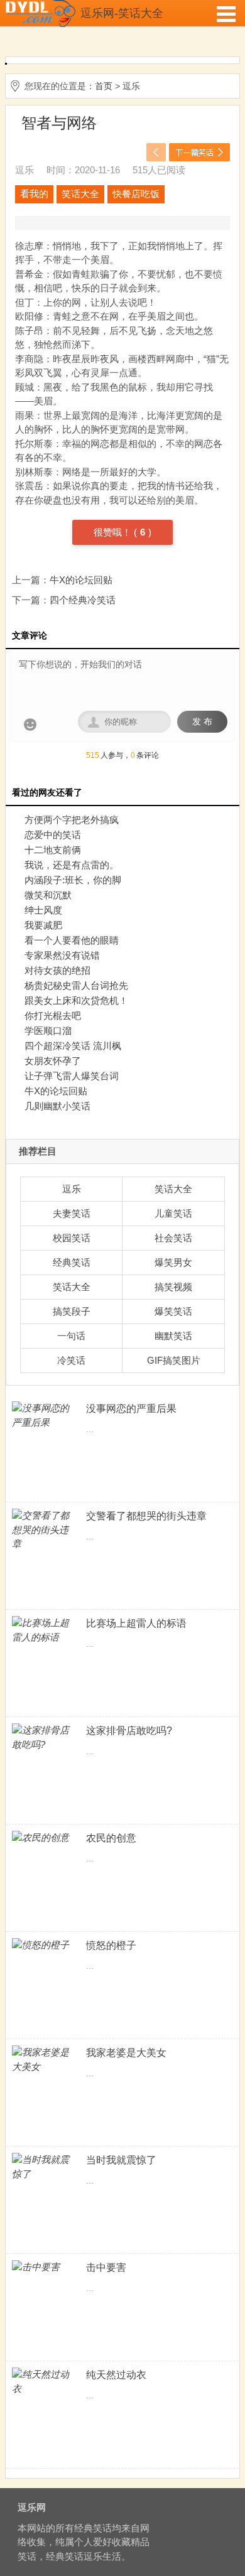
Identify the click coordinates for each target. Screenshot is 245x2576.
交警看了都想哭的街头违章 (146, 1516)
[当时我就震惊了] (43, 2167)
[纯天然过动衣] (43, 2382)
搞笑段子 (72, 1311)
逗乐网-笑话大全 (122, 13)
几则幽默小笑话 (57, 1106)
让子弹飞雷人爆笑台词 (72, 1076)
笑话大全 (80, 194)
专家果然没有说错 (62, 955)
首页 (104, 86)
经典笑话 (72, 1262)
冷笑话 (71, 1360)
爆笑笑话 (173, 1311)
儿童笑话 (173, 1213)
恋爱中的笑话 (53, 835)
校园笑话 (72, 1238)
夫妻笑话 (72, 1213)
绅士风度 (43, 910)
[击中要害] (43, 2267)
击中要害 (106, 2267)
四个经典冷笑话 (83, 600)
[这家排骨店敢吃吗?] (43, 1738)
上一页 (156, 152)
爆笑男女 (173, 1262)
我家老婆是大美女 (126, 2053)
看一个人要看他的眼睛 (72, 940)
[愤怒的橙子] (43, 1945)
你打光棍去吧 (53, 1016)
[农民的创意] (43, 1838)
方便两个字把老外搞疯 (72, 820)
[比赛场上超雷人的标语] (43, 1630)
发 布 (202, 722)
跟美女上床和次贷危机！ (76, 1000)
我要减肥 (43, 925)
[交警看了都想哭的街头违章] (43, 1530)
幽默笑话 (173, 1336)
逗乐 (131, 86)
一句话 (71, 1336)
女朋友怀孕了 (53, 1061)
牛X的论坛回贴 (81, 580)
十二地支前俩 (53, 850)
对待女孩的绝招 (57, 970)
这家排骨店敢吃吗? (129, 1731)
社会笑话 (173, 1238)
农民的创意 (111, 1838)
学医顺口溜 (48, 1031)
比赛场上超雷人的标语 (136, 1623)
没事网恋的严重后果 (131, 1409)
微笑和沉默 (48, 895)
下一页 (199, 152)
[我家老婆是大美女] (43, 2060)
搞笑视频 (173, 1287)
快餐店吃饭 (136, 194)
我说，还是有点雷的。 (72, 865)
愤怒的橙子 (111, 1945)
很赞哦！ (114, 532)
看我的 (34, 194)
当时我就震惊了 (121, 2160)
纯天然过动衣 (116, 2375)
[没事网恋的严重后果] (43, 1415)
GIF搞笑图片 (174, 1360)
